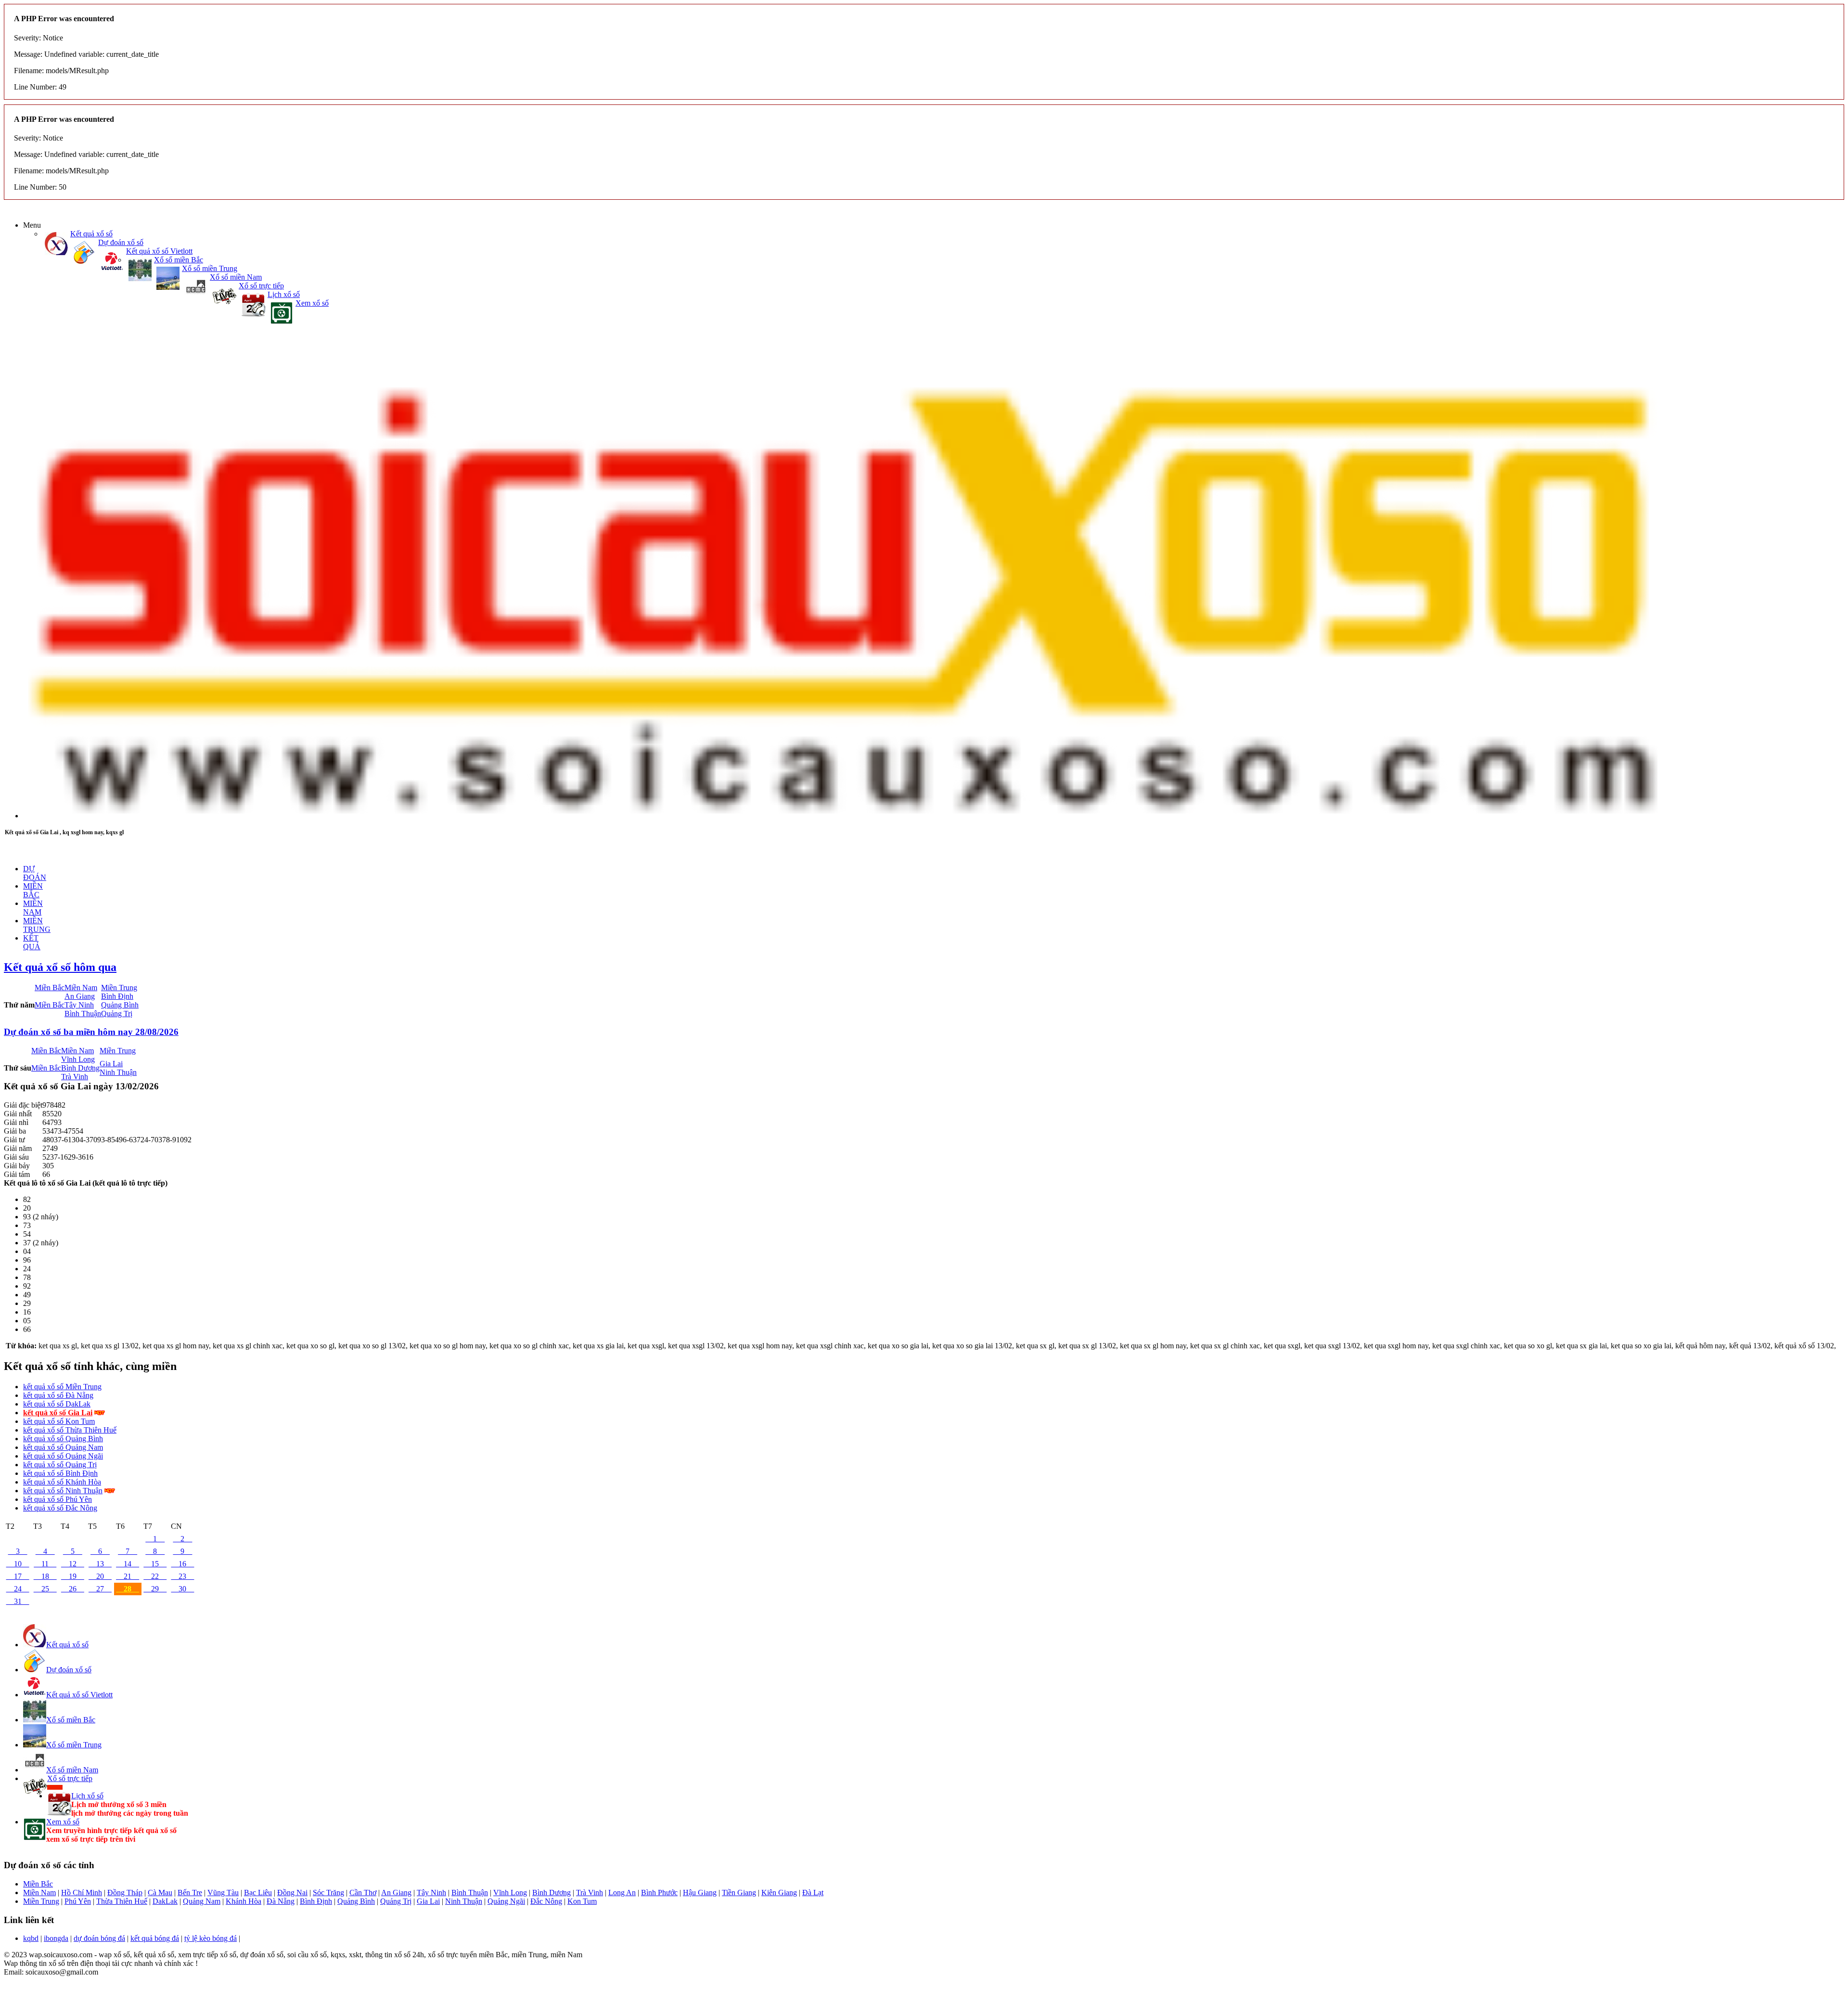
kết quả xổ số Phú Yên (58, 1499)
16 (182, 1564)
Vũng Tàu (223, 1892)
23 (182, 1576)
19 (73, 1576)
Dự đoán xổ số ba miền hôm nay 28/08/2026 (91, 1032)
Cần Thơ (363, 1892)
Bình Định (117, 996)
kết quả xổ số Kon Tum (59, 1421)
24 (18, 1589)
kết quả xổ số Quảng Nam (63, 1447)
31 (18, 1601)
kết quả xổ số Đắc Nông (60, 1508)
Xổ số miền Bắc (179, 260)
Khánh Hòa (244, 1901)
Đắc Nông (546, 1901)
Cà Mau (160, 1892)
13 (100, 1564)
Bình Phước (659, 1892)
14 (128, 1564)
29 (155, 1589)
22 (155, 1576)
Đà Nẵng (281, 1901)
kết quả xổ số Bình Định (60, 1473)
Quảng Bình (120, 1005)
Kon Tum (582, 1901)
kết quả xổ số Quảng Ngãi (63, 1456)
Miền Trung (119, 988)
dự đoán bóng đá (99, 1938)
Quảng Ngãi (506, 1901)
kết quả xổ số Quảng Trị (60, 1465)
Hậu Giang (700, 1892)
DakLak (165, 1901)
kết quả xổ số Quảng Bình (63, 1439)
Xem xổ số (312, 303)
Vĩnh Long (78, 1059)
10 (18, 1564)
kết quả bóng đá (155, 1938)
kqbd (31, 1938)
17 (18, 1576)
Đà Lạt (813, 1892)
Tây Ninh (79, 1005)
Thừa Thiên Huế (122, 1901)
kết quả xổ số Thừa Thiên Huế (70, 1430)
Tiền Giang (739, 1892)
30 (182, 1589)
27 (100, 1589)
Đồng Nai (292, 1892)
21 (128, 1576)
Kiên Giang (779, 1892)
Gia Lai (111, 1064)
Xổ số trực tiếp (261, 286)
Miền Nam (81, 988)
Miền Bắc (50, 988)
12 (73, 1564)
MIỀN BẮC (33, 890)
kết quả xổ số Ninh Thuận (63, 1491)
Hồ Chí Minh (82, 1892)
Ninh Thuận (118, 1072)
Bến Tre (190, 1892)
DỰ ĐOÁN (35, 873)
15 (155, 1564)
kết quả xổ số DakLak (57, 1404)
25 (45, 1589)
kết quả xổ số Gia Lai (58, 1413)
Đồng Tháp (125, 1892)
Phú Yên (78, 1901)
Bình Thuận (83, 1014)
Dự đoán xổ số (121, 242)
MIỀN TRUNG (37, 925)
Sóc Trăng (328, 1892)
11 (45, 1564)
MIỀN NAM (33, 908)
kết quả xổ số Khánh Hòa (62, 1482)
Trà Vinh (75, 1077)
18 (45, 1576)
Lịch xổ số (284, 294)
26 (73, 1589)
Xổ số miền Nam (236, 277)
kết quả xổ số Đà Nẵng (58, 1395)
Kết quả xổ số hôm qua (60, 967)
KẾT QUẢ (32, 942)
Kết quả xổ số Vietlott (159, 251)
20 (100, 1576)
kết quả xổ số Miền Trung (62, 1387)
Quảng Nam (202, 1901)
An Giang (80, 996)
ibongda (56, 1938)
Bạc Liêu (258, 1892)
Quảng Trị (117, 1014)
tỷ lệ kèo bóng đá (211, 1938)
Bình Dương (80, 1068)
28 (128, 1589)
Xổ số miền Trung (210, 268)
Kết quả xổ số (91, 234)
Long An (622, 1892)
